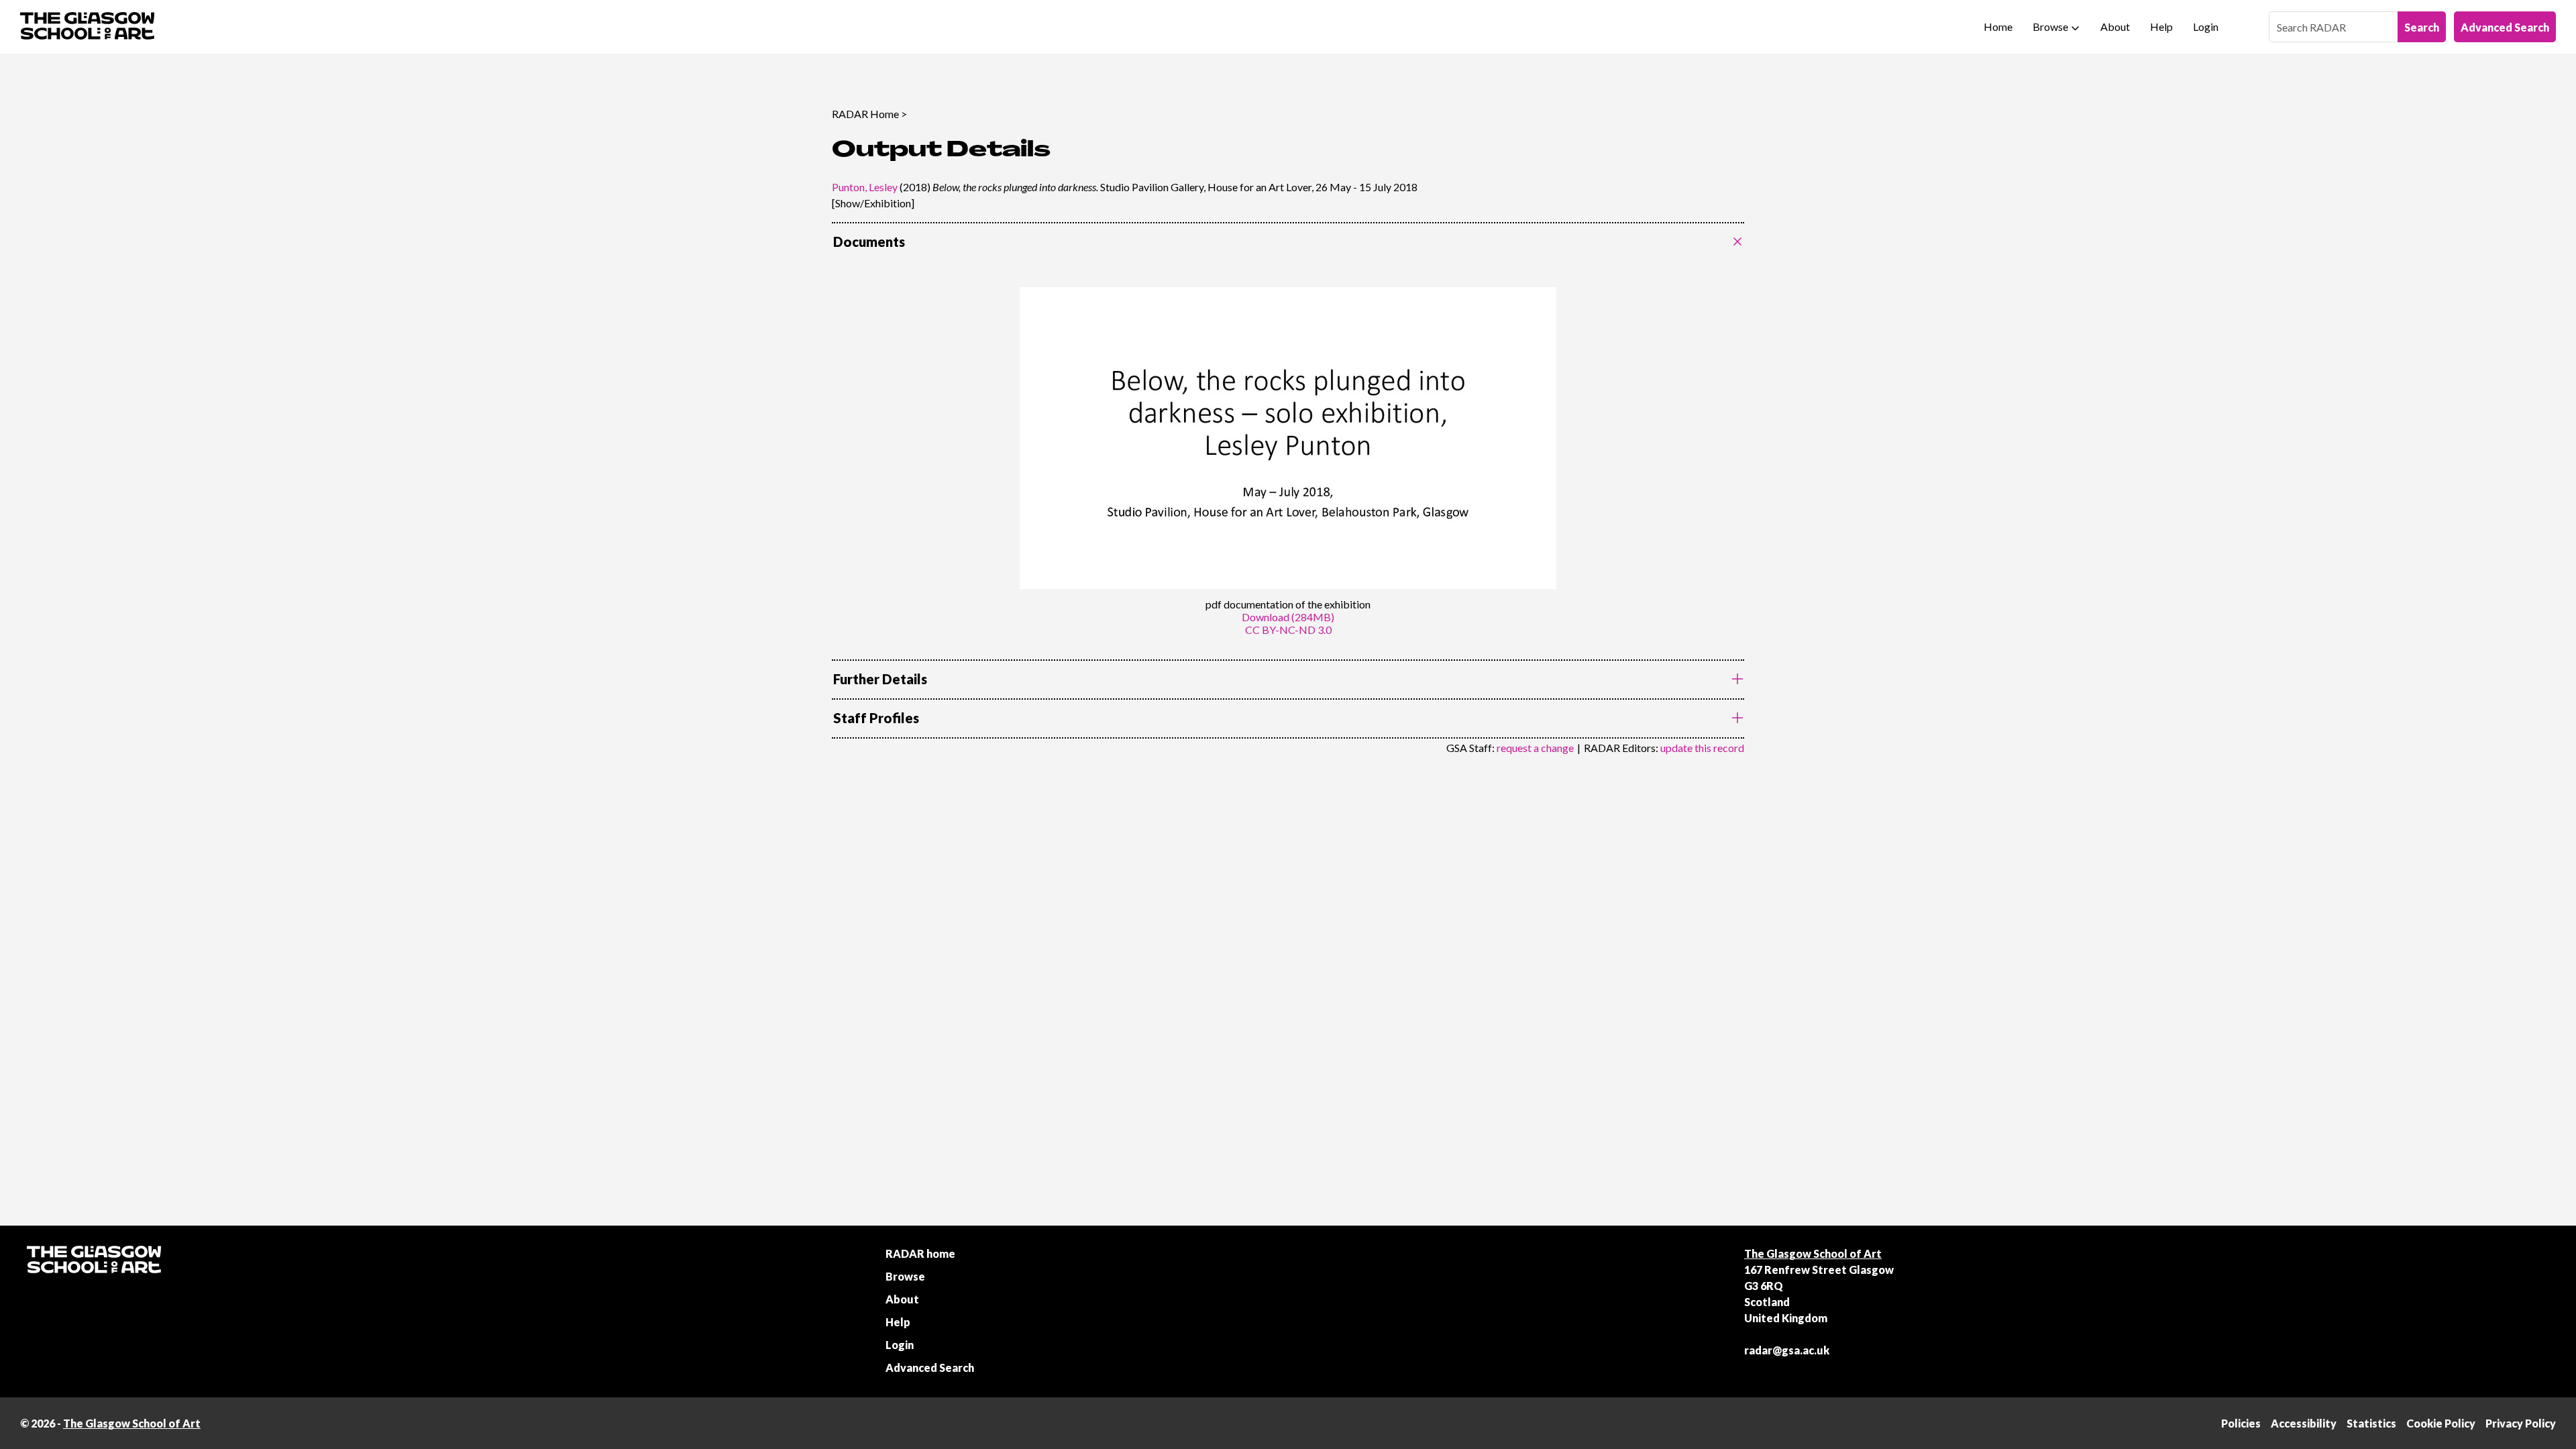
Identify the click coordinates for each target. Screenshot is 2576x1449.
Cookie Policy (2441, 1423)
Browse (2050, 26)
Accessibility (2304, 1423)
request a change (1535, 748)
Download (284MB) (1288, 617)
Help (2161, 26)
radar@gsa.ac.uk (1787, 1350)
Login (2206, 26)
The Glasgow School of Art (1813, 1253)
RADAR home (920, 1253)
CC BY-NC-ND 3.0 (1288, 630)
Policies (2241, 1423)
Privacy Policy (2521, 1423)
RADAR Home (865, 114)
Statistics (2371, 1423)
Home (1998, 26)
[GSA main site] (87, 27)
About (2115, 26)
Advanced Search (2505, 27)
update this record (1702, 748)
